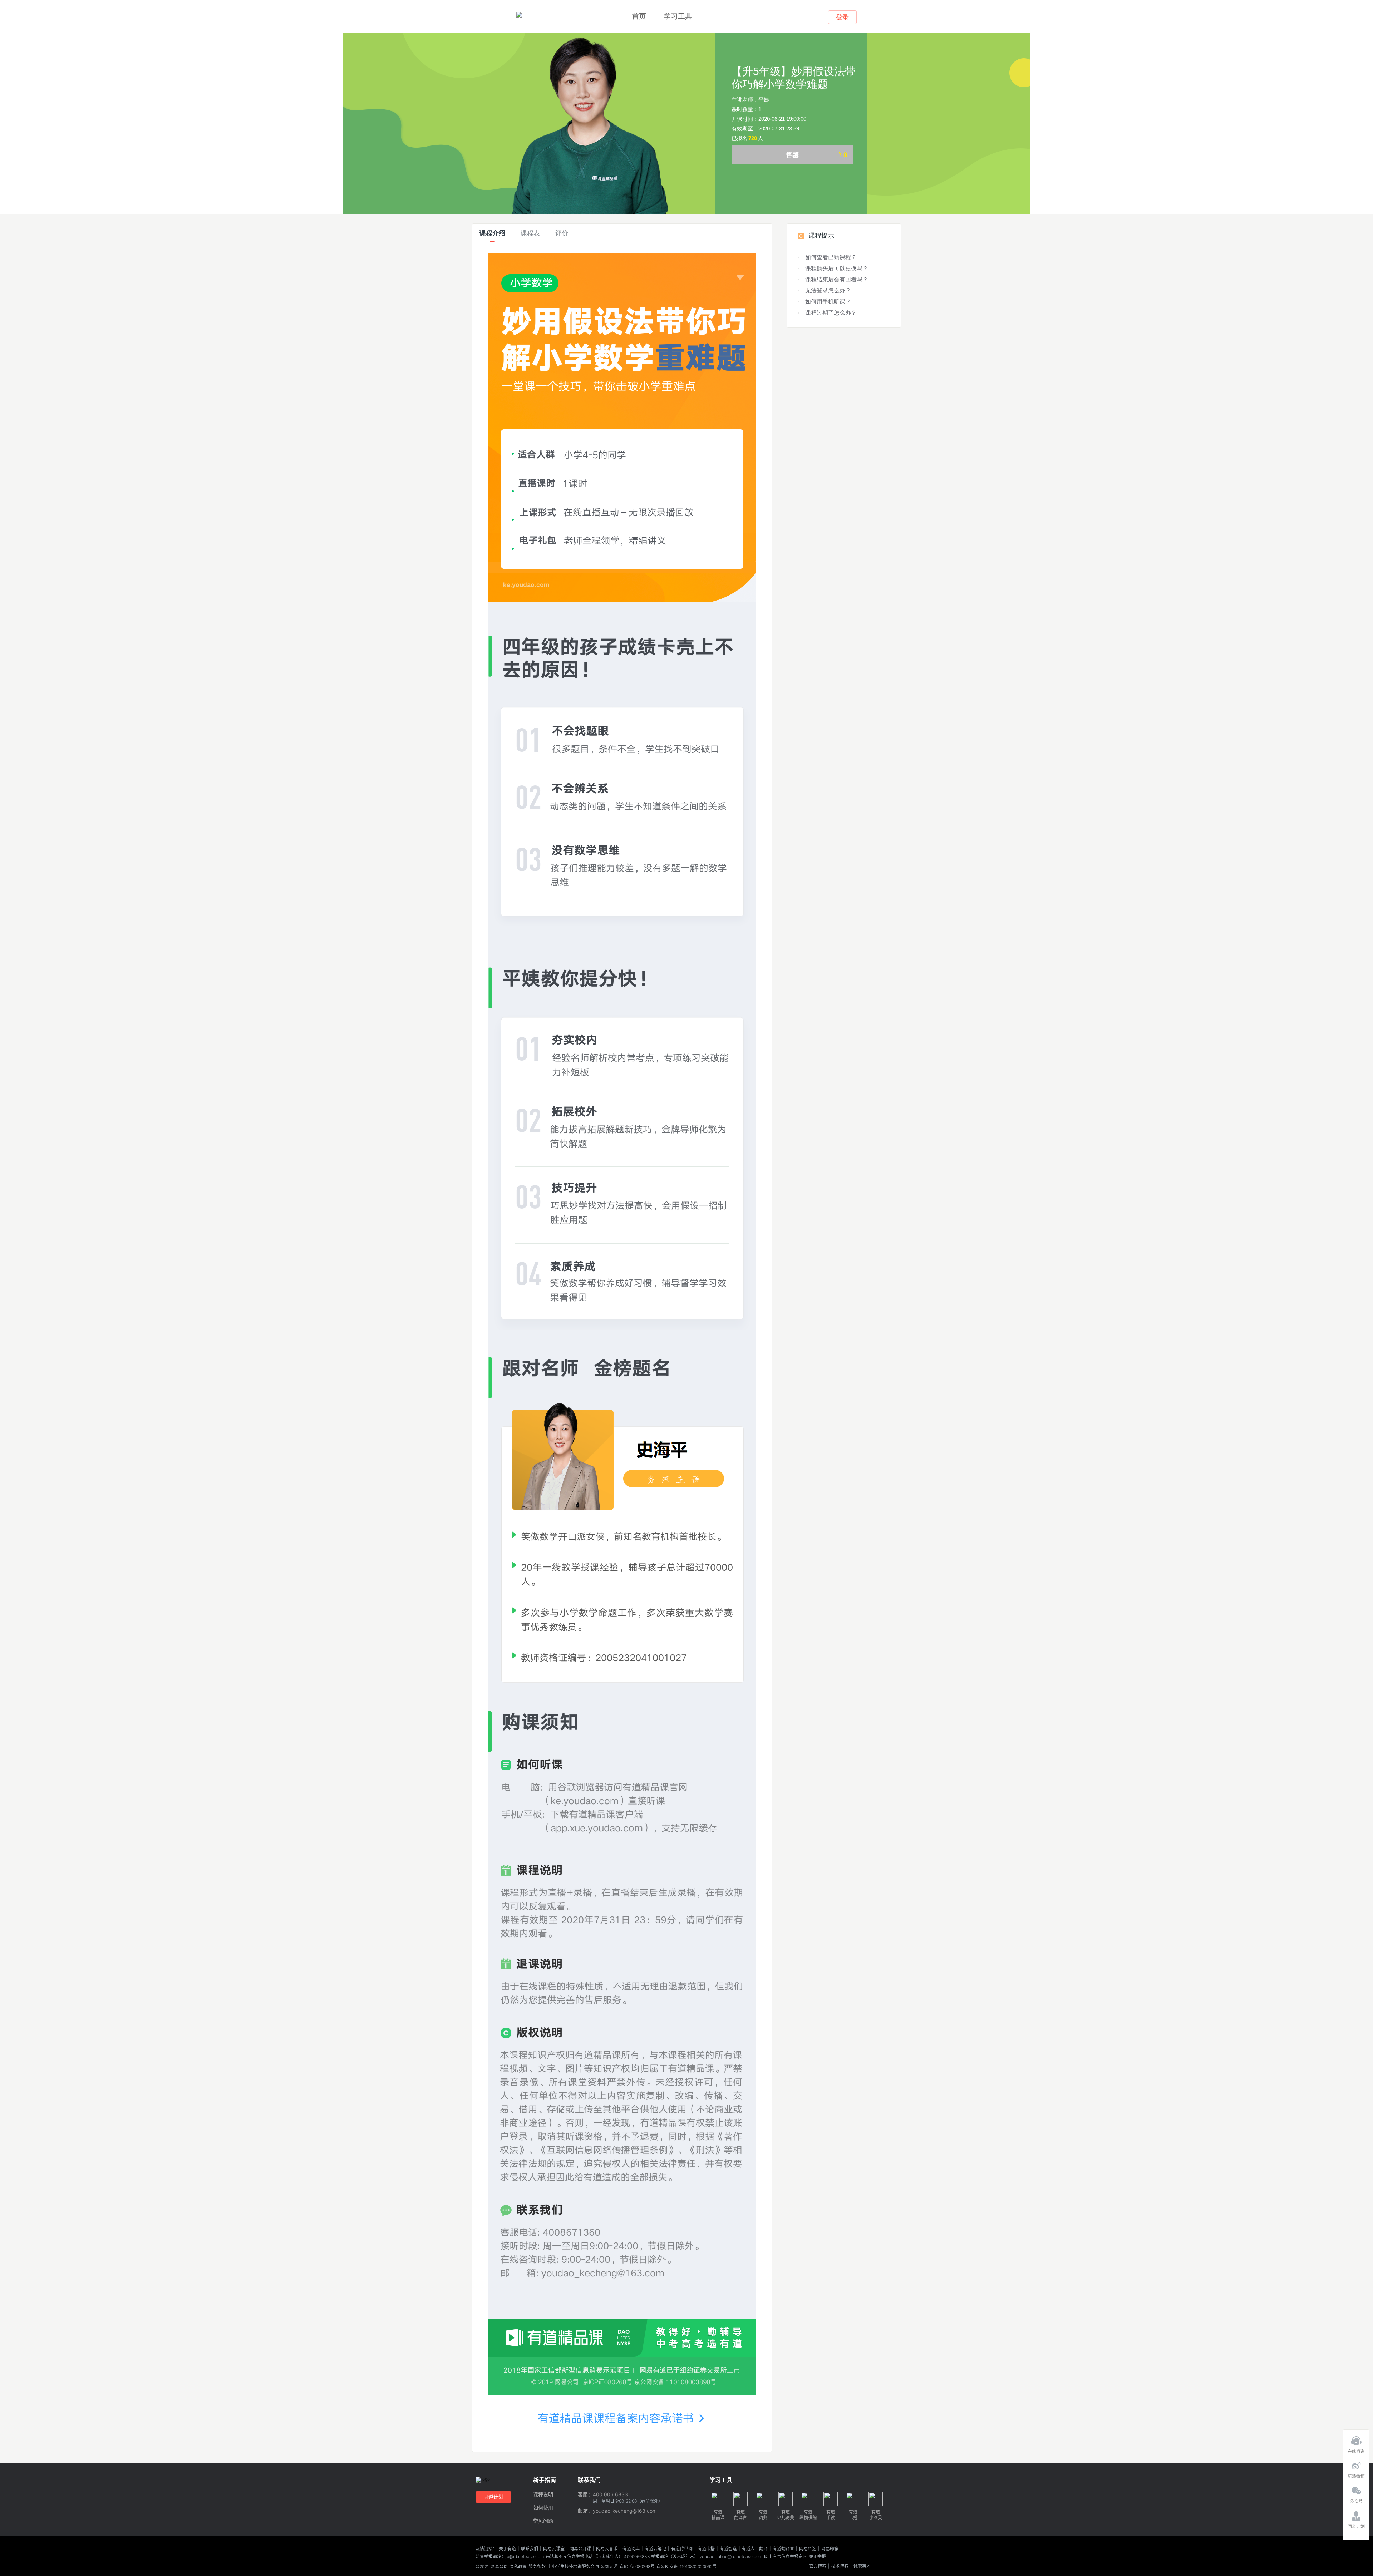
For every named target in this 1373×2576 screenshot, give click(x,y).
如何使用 (543, 2508)
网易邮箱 (830, 2549)
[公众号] (1356, 2489)
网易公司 (499, 2567)
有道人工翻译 (755, 2549)
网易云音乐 (607, 2549)
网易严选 (808, 2549)
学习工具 (678, 16)
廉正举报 (817, 2557)
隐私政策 (518, 2567)
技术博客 (840, 2566)
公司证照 (609, 2567)
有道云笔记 (655, 2549)
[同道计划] (1356, 2514)
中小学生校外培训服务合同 (573, 2567)
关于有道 (507, 2549)
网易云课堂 (554, 2549)
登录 (842, 17)
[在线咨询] (1356, 2439)
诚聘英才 (862, 2566)
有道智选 (728, 2549)
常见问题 (543, 2521)
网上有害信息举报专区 (786, 2557)
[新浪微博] (1356, 2464)
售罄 (817, 155)
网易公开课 (580, 2549)
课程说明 (543, 2495)
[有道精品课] (519, 15)
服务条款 (537, 2567)
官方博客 (818, 2566)
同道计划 (493, 2497)
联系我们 (530, 2549)
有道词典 (631, 2549)
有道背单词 (682, 2549)
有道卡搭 (706, 2549)
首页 (639, 16)
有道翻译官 (783, 2549)
